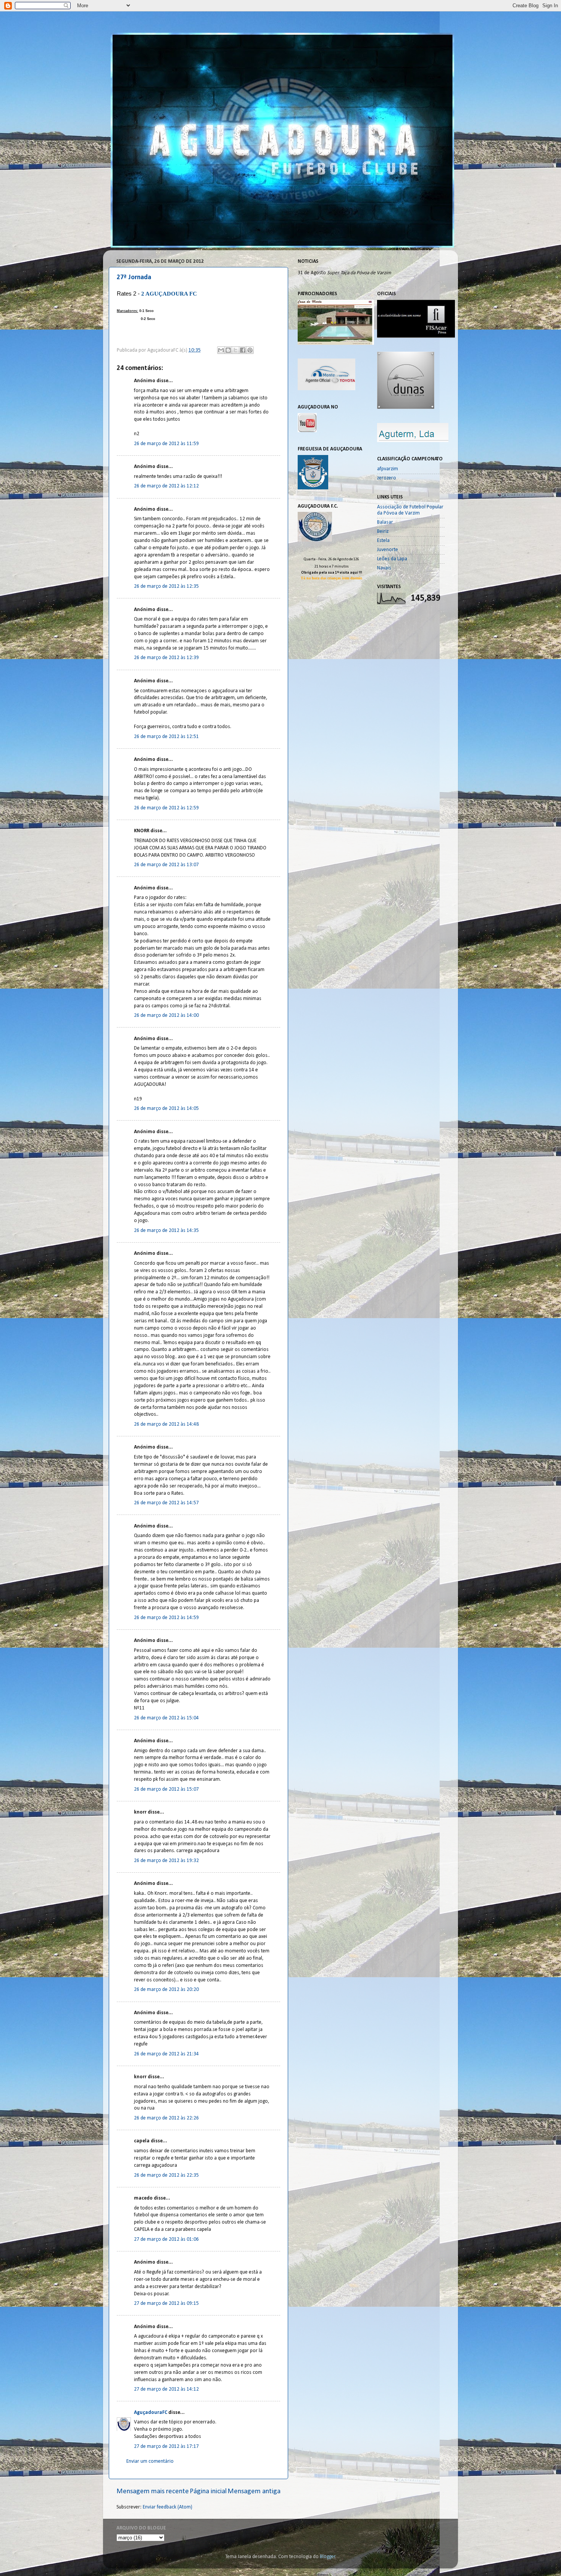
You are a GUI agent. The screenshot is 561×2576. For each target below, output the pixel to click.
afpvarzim (388, 469)
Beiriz (383, 531)
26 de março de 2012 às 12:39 (166, 658)
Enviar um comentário (150, 2461)
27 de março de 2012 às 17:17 (166, 2447)
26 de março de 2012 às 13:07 (166, 865)
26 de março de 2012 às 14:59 (166, 1618)
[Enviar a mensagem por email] (221, 350)
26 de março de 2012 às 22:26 (166, 2118)
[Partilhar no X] (235, 350)
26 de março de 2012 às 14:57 (166, 1503)
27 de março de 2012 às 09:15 (166, 2303)
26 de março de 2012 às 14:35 (166, 1231)
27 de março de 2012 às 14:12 (166, 2389)
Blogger (328, 2557)
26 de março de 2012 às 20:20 (166, 1990)
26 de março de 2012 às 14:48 (166, 1424)
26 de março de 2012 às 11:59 (166, 444)
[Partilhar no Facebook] (243, 350)
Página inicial (208, 2492)
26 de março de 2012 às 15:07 (166, 1789)
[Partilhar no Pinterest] (250, 350)
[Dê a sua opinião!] (228, 350)
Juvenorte (388, 550)
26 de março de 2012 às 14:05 (166, 1109)
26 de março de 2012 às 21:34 (166, 2054)
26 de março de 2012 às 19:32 (166, 1861)
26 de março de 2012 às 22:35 (166, 2175)
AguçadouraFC (151, 2413)
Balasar (385, 522)
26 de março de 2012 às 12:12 (166, 486)
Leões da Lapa (392, 559)
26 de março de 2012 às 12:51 (166, 737)
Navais (384, 568)
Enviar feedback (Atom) (168, 2507)
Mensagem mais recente (153, 2492)
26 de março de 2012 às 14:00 (166, 1015)
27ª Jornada (134, 277)
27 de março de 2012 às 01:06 (166, 2239)
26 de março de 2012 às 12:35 (166, 586)
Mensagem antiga (254, 2492)
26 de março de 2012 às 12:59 (166, 808)
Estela (383, 541)
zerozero (387, 478)
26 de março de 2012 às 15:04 (166, 1718)
